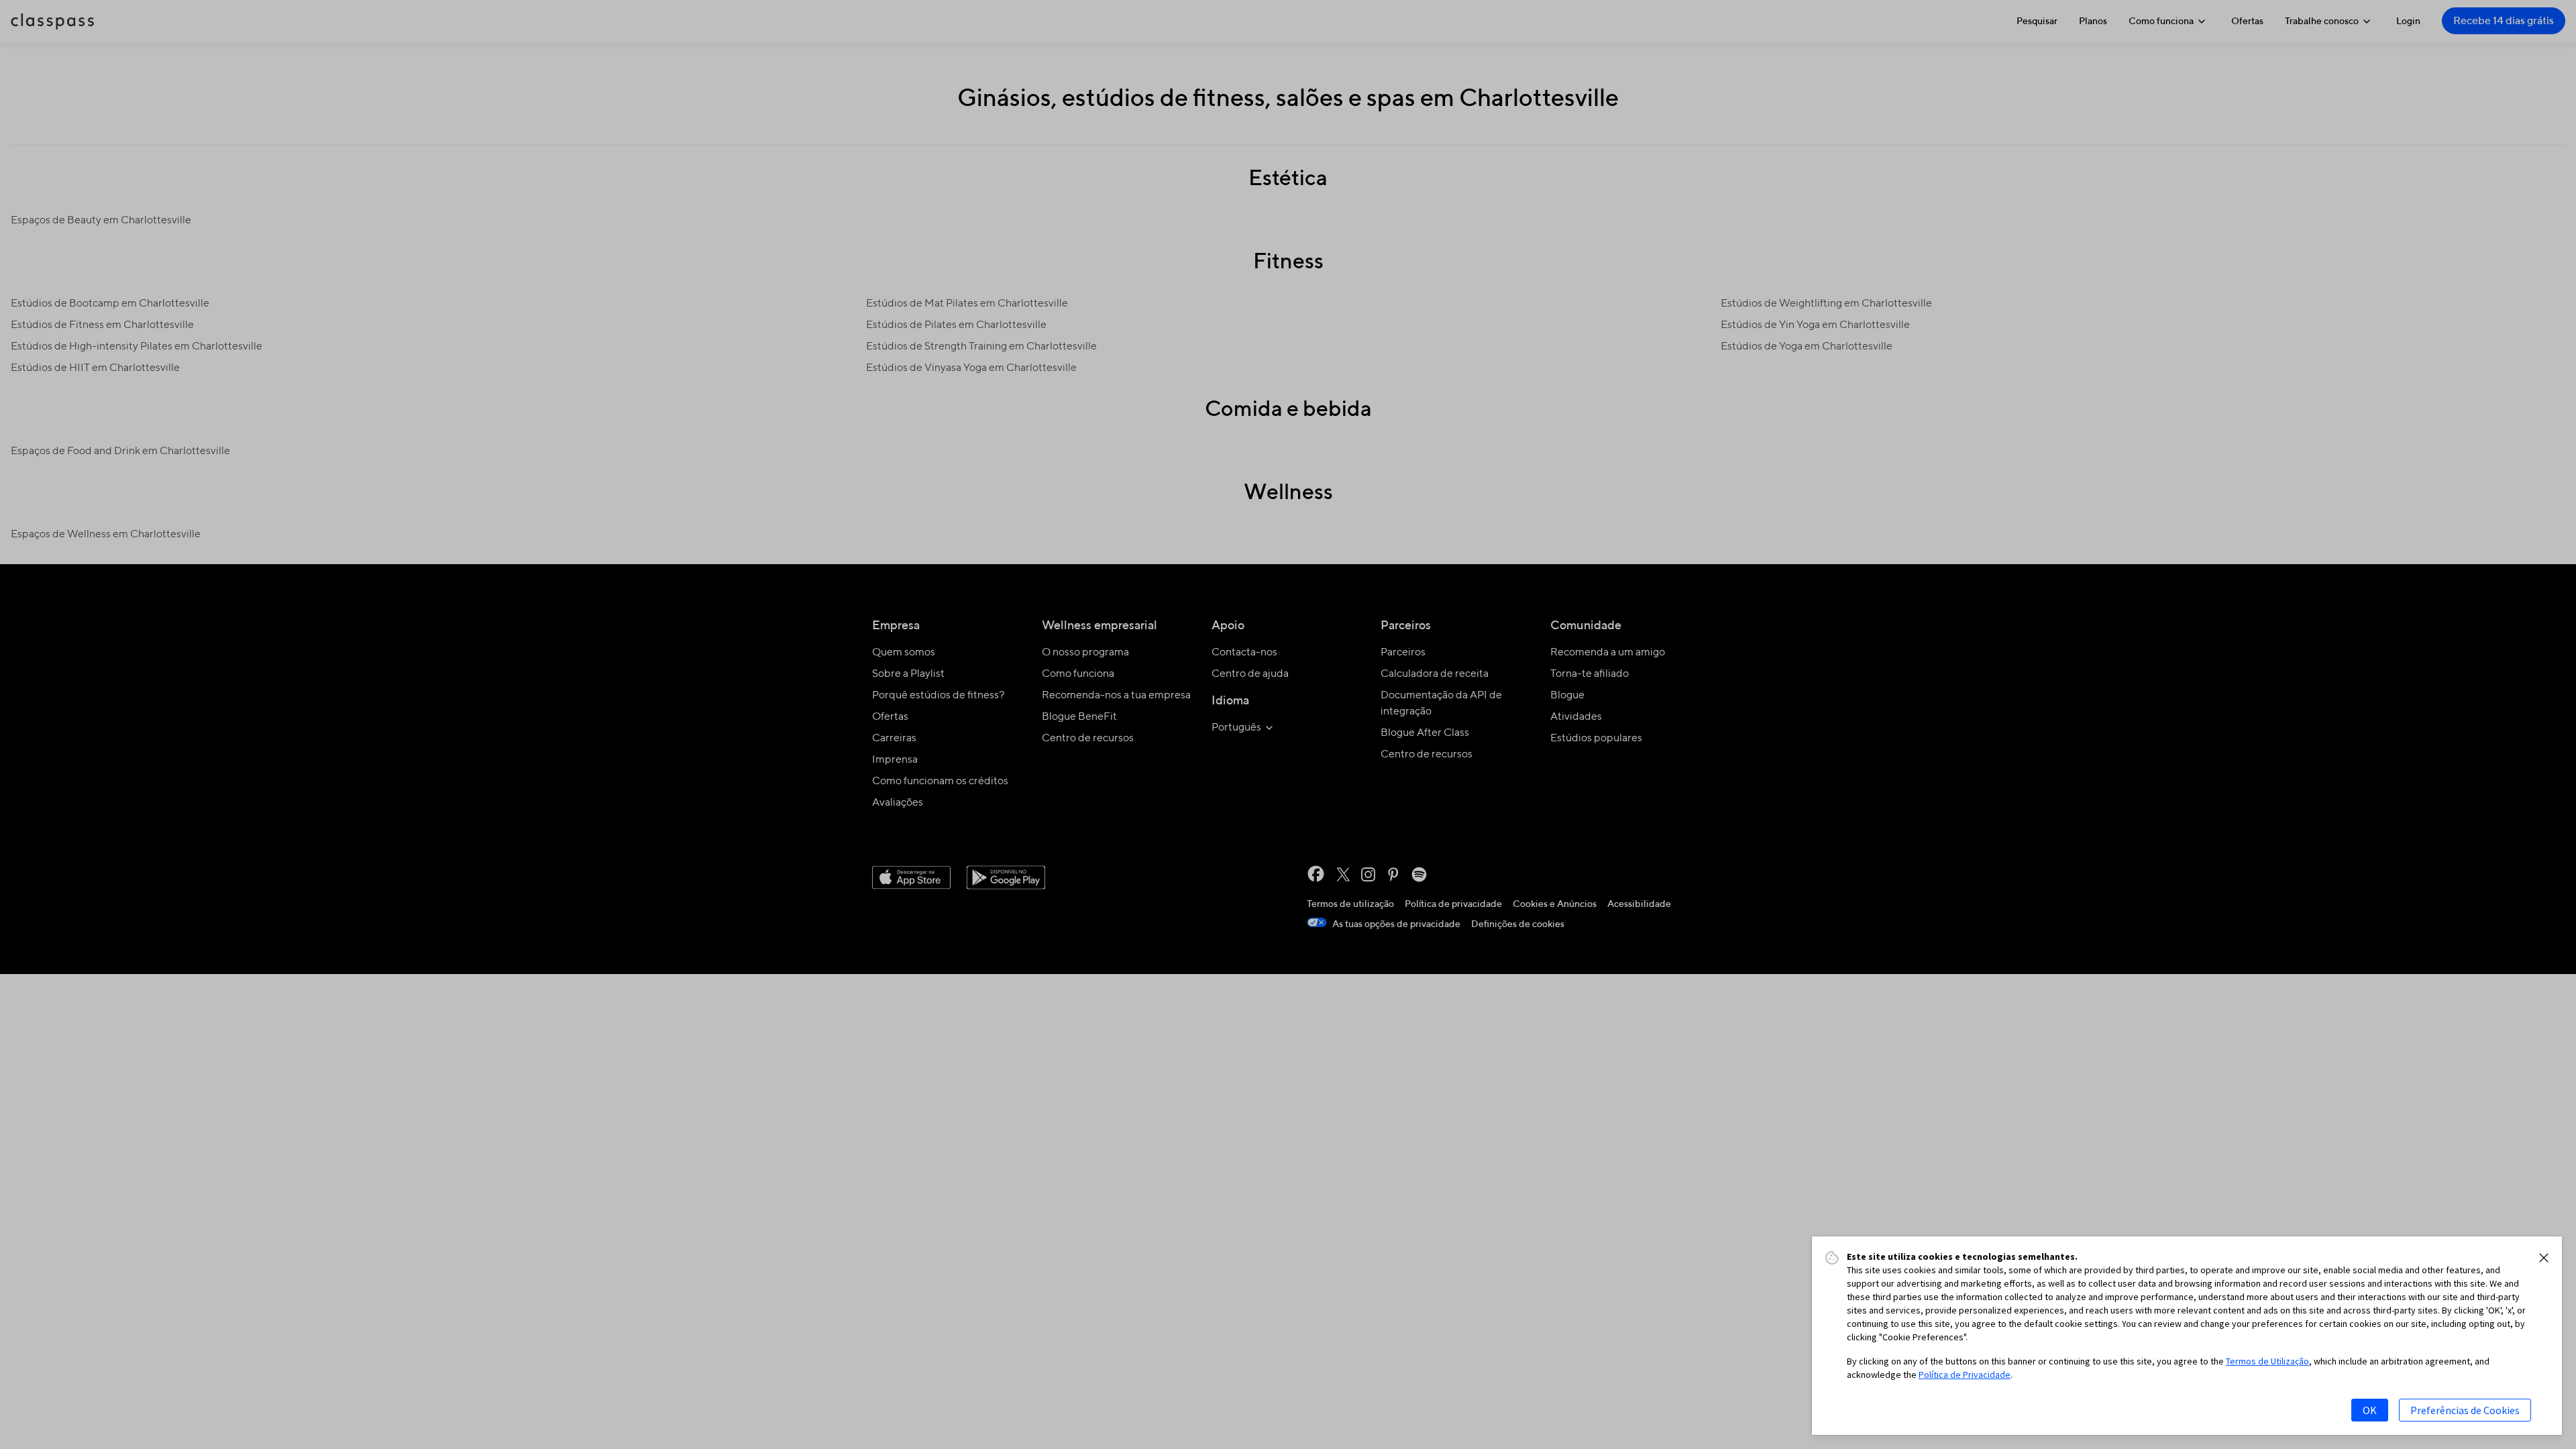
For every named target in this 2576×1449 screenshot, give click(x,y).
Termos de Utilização (2267, 1361)
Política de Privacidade (1965, 1375)
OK (2370, 1410)
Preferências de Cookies (2465, 1410)
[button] (2544, 1258)
